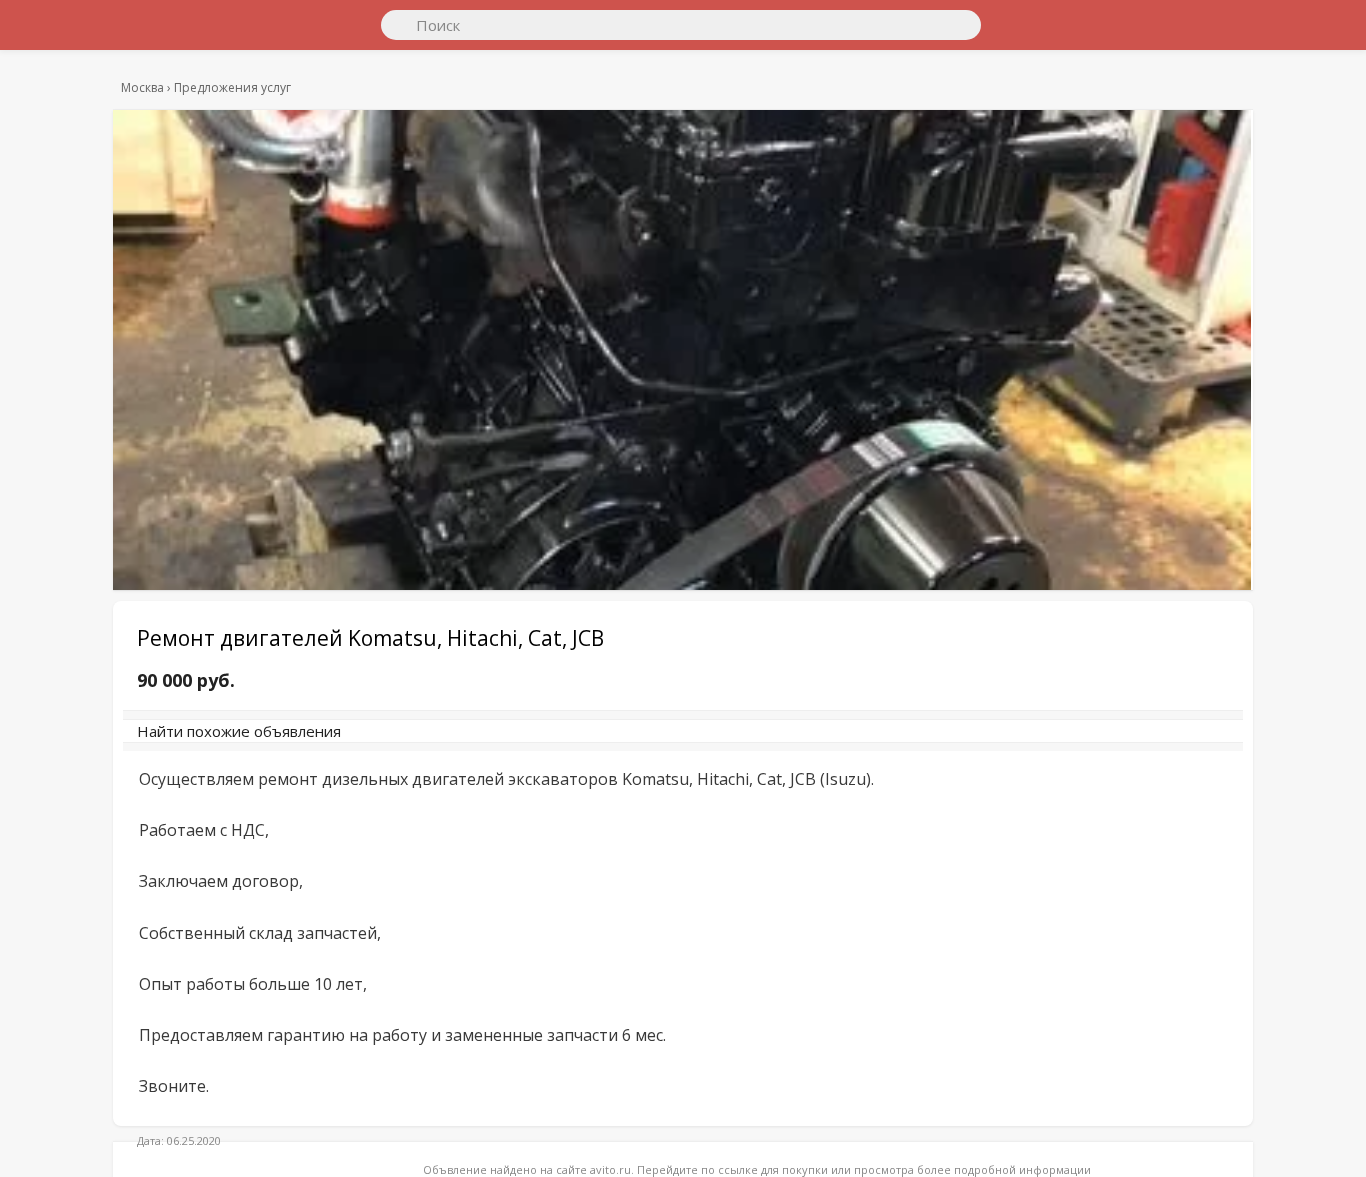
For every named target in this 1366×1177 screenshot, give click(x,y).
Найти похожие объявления (412, 741)
